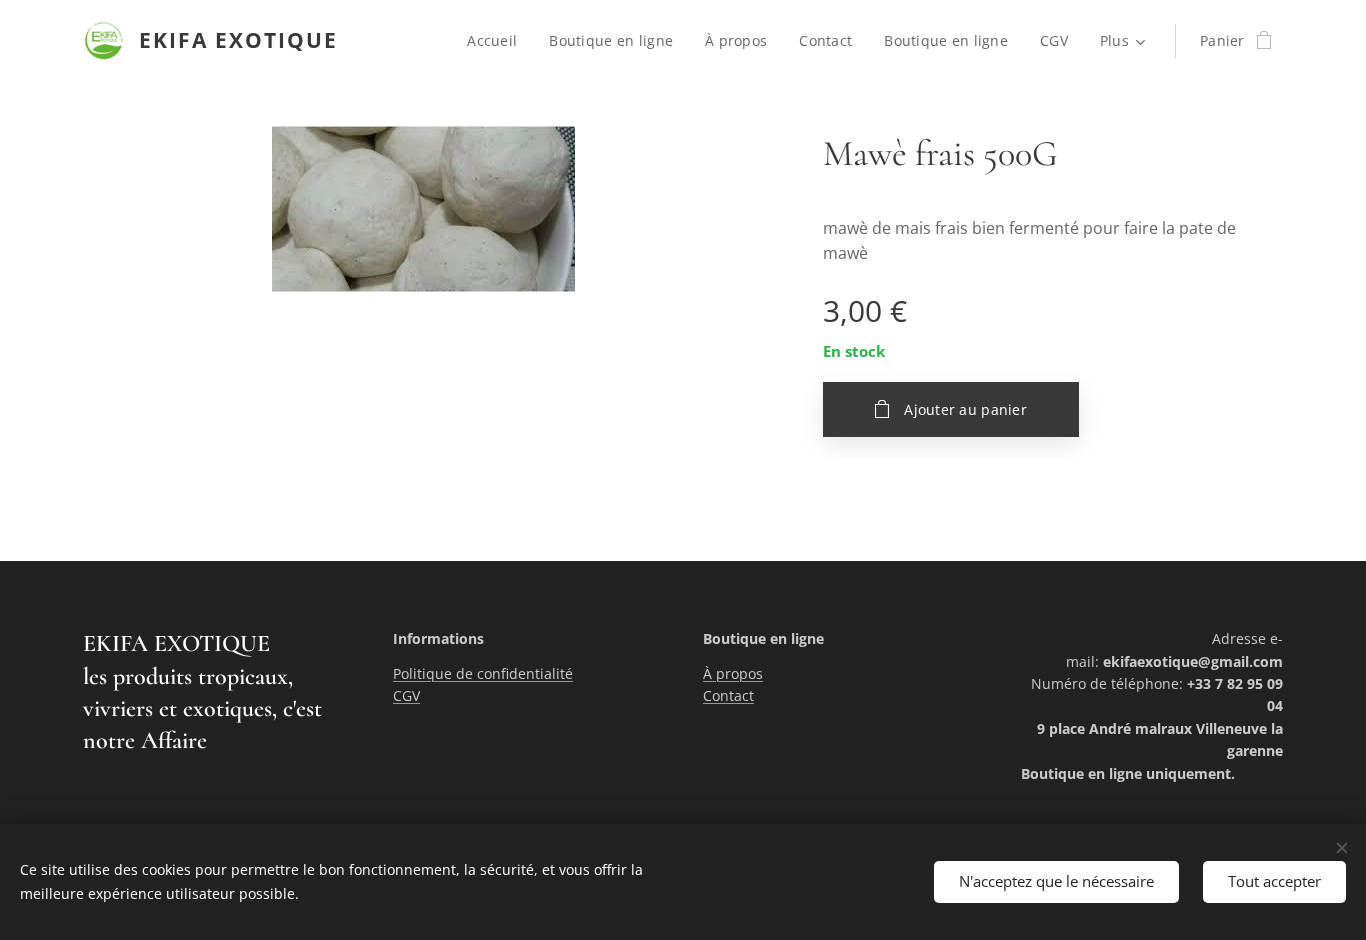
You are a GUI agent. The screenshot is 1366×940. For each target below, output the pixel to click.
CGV (406, 695)
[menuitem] (497, 41)
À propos (733, 673)
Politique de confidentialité (483, 673)
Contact (728, 695)
